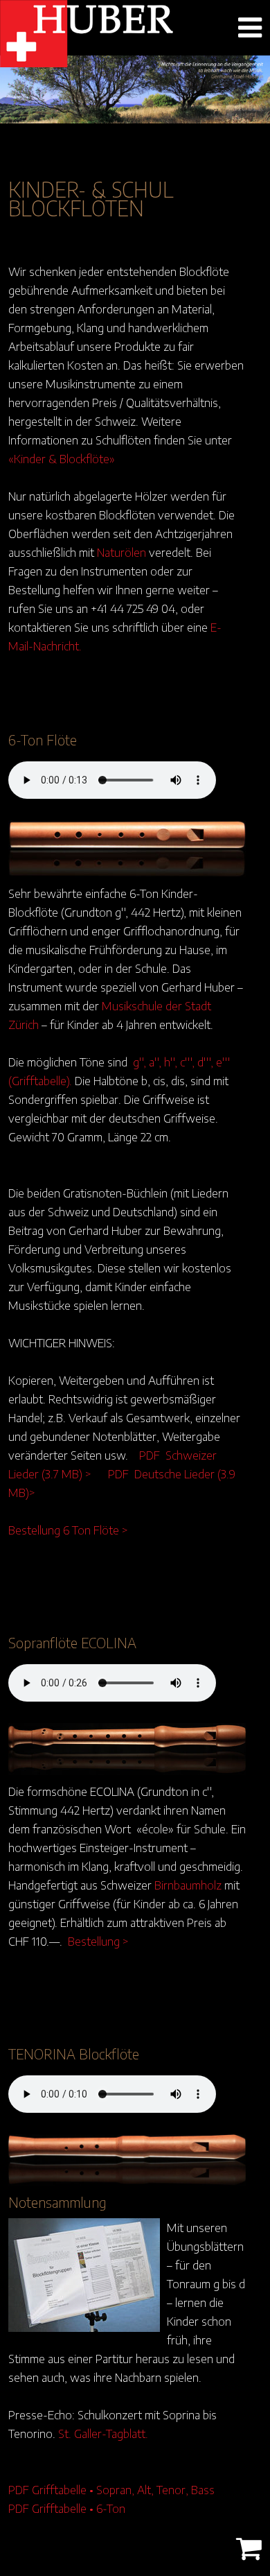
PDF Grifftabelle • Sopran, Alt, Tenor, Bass (111, 2489)
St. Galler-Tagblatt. (103, 2433)
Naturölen (121, 552)
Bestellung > (98, 1941)
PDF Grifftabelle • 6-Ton (67, 2508)
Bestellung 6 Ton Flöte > (68, 1530)
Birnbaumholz (188, 1885)
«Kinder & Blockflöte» (62, 458)
